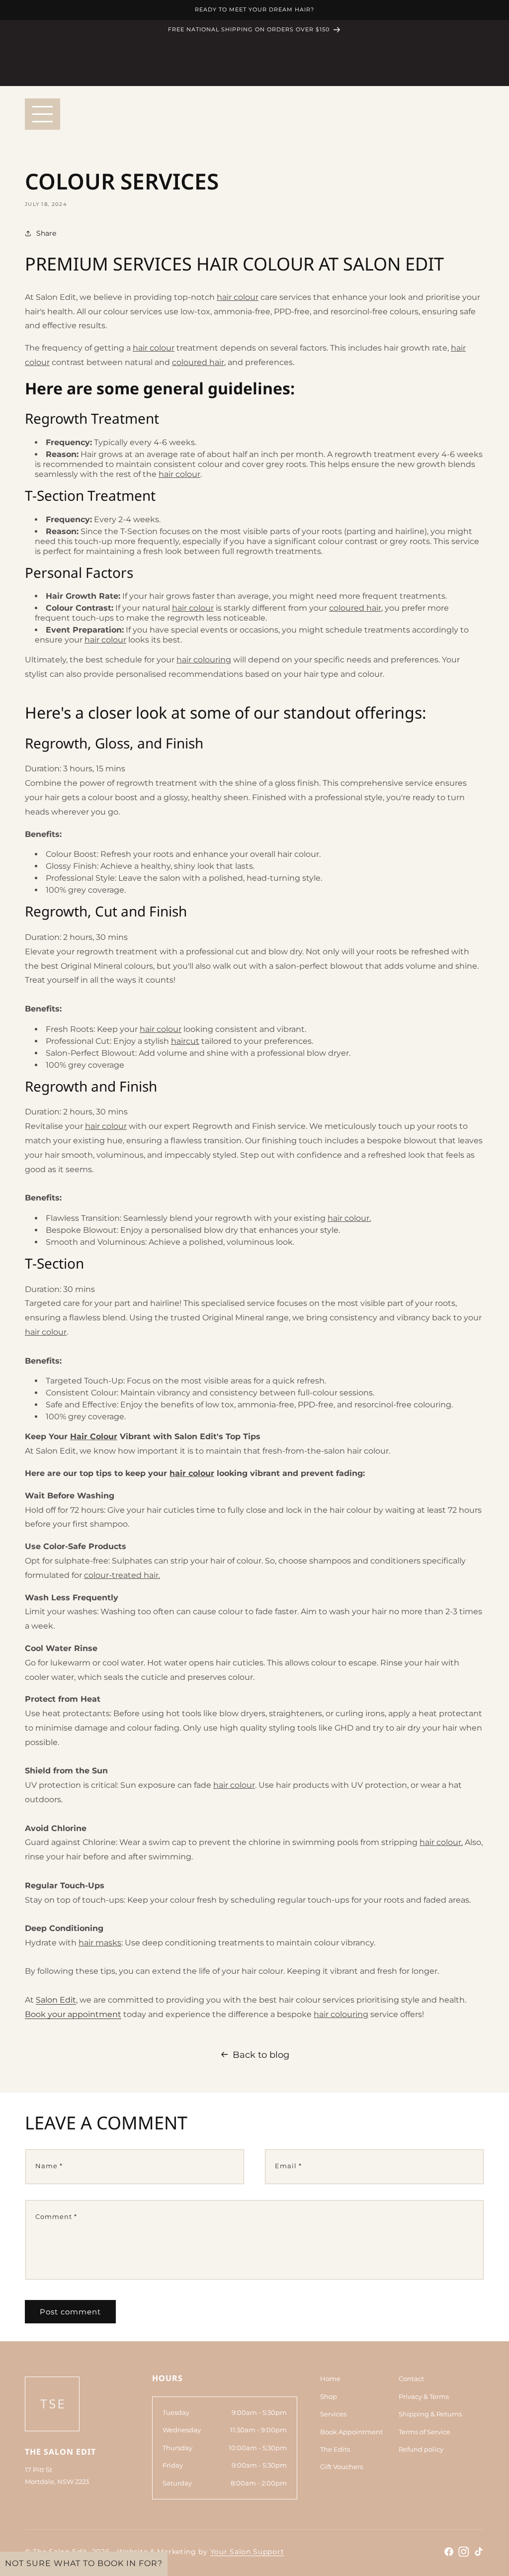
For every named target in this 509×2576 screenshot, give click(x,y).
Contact (411, 2379)
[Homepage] (52, 2404)
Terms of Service (424, 2432)
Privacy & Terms (424, 2396)
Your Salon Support (247, 2552)
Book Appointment (351, 2432)
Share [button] (46, 233)
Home (330, 2379)
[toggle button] (42, 114)
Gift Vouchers (341, 2467)
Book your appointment (73, 2014)
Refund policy (421, 2449)
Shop (329, 2396)
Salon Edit (56, 2000)
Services (333, 2414)
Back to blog (261, 2055)
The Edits (335, 2449)
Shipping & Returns (430, 2414)
